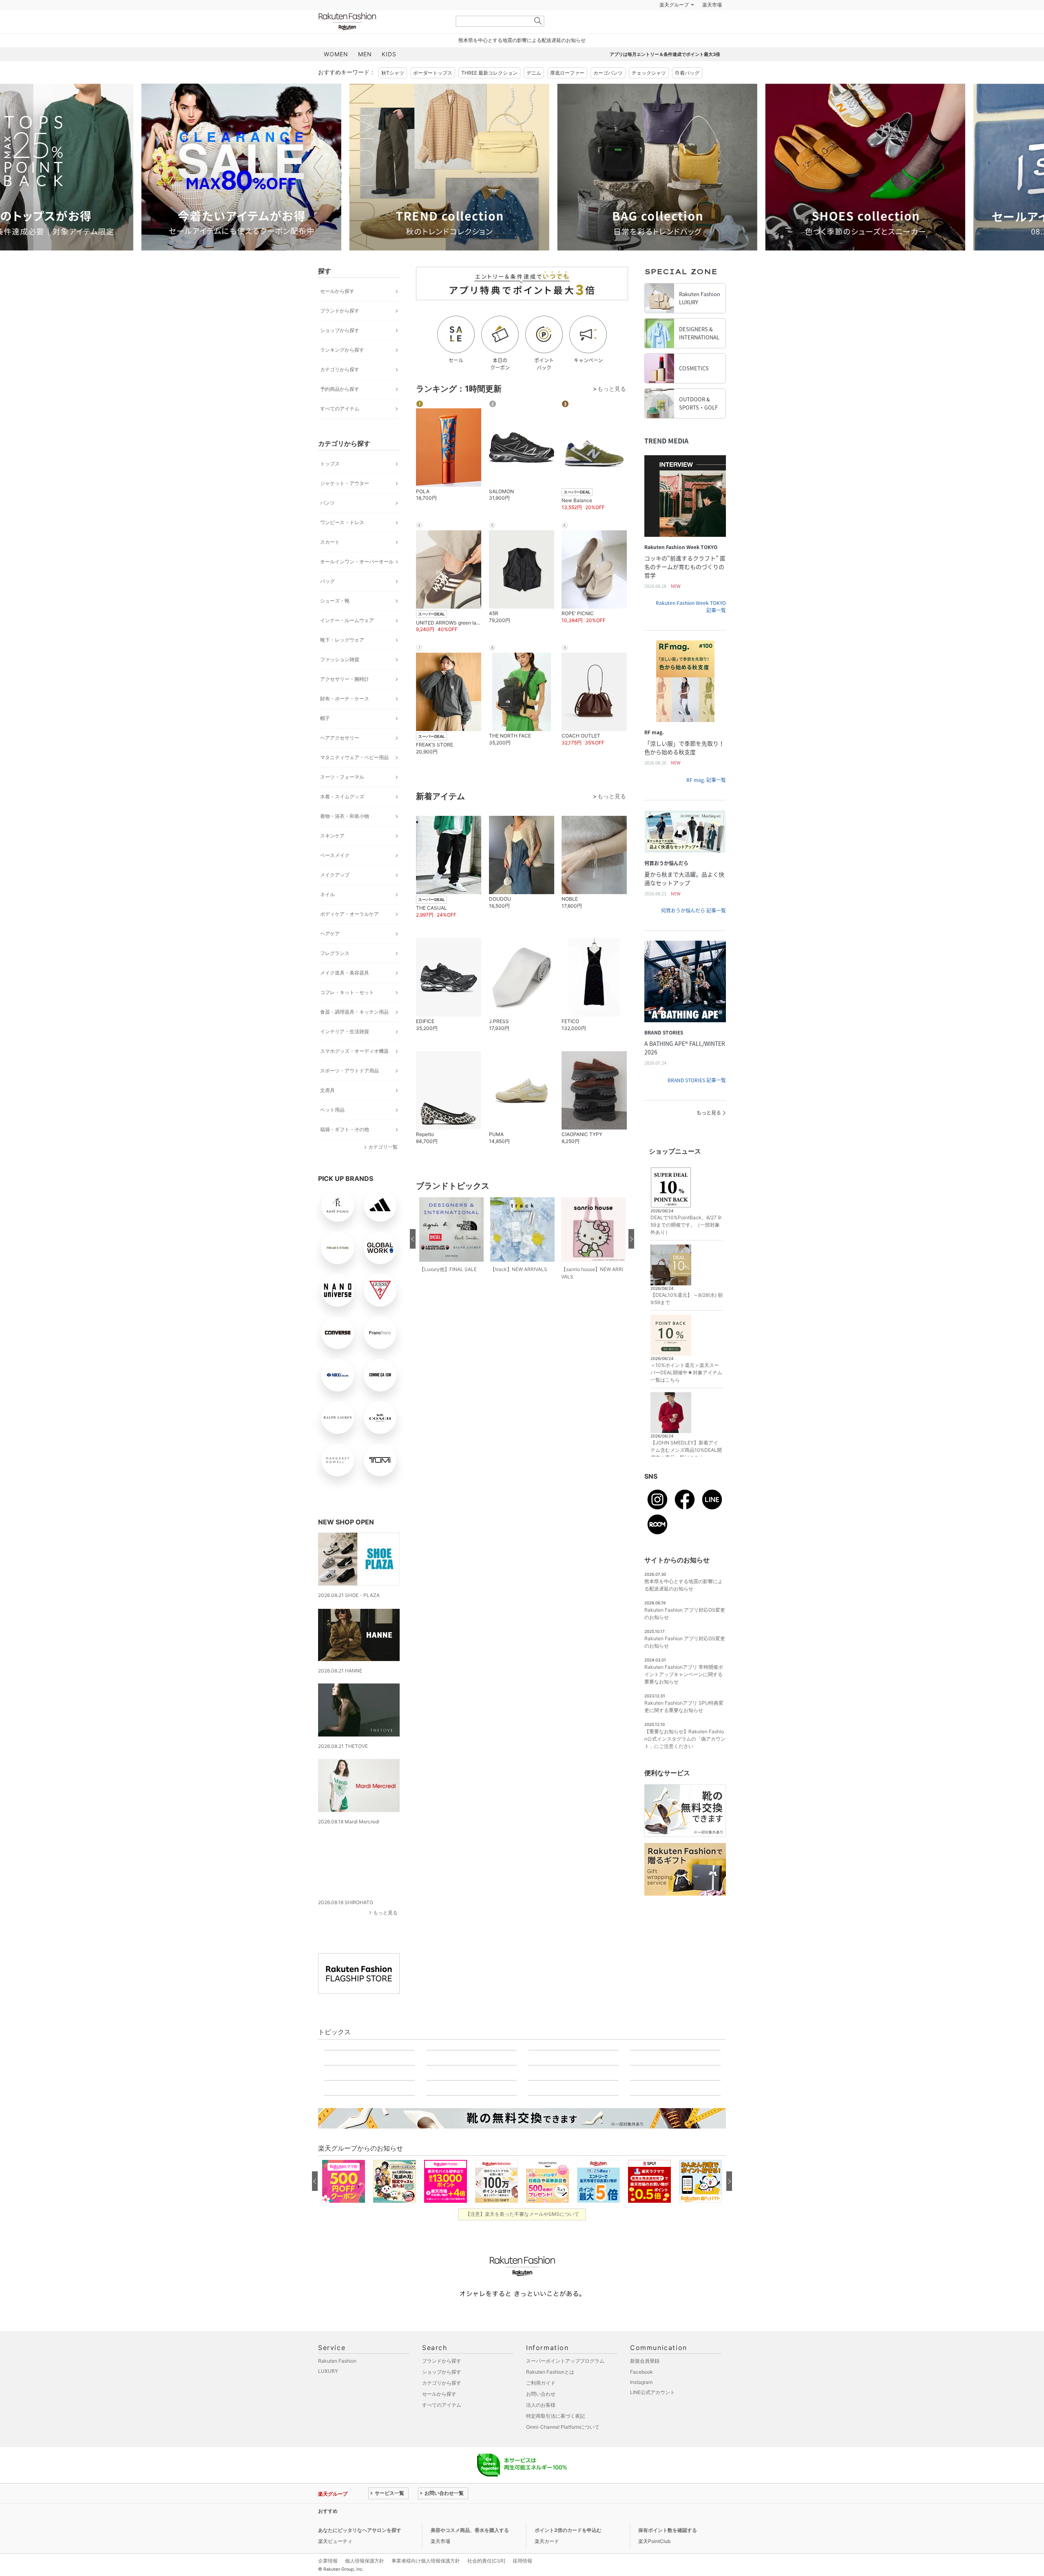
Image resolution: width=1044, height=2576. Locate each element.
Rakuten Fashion (381, 42)
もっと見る (385, 1928)
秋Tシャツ (393, 93)
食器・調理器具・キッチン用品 (354, 1032)
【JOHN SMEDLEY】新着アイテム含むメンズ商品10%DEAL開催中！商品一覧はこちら (686, 1470)
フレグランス (335, 973)
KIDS (389, 74)
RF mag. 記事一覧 (706, 800)
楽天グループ (674, 25)
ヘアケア (330, 954)
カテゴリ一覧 (383, 1167)
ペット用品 (332, 1130)
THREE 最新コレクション (489, 93)
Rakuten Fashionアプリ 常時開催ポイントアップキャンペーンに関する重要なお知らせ (684, 1695)
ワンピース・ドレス (342, 543)
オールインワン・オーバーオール (357, 582)
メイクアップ (335, 895)
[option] (210, 187)
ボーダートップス (433, 93)
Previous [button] (318, 187)
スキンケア (332, 856)
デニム (534, 93)
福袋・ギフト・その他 (345, 1150)
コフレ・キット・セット (347, 1013)
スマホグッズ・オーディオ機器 (354, 1071)
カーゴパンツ (608, 93)
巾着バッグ (687, 93)
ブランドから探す (340, 331)
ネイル (327, 915)
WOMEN (336, 74)
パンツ (327, 523)
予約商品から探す (340, 409)
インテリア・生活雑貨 (345, 1052)
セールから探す (337, 311)
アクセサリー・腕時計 (345, 699)
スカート (330, 562)
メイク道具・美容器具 (345, 993)
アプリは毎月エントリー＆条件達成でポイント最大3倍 (665, 75)
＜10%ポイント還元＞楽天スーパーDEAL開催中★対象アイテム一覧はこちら (686, 1393)
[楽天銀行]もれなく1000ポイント (615, 25)
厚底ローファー (567, 93)
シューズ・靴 (335, 621)
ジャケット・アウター (345, 504)
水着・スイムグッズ (342, 817)
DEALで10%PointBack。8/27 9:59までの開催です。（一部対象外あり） (686, 1245)
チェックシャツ (649, 93)
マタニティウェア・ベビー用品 (354, 778)
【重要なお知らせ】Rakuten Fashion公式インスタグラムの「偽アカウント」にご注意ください (685, 1759)
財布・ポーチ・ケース (345, 719)
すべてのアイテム (340, 429)
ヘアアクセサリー (340, 758)
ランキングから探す (342, 370)
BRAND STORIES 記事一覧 (697, 1101)
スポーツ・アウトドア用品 (349, 1091)
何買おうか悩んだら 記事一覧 (693, 931)
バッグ (327, 601)
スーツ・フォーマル (342, 797)
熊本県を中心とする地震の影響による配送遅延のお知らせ (522, 61)
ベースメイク (335, 876)
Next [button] (726, 187)
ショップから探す (340, 351)
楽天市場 (712, 25)
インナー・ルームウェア (347, 641)
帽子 (325, 739)
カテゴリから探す (340, 390)
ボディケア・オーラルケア (349, 934)
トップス (330, 484)
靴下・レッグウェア (342, 660)
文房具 (327, 1111)
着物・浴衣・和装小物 (345, 836)
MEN (365, 74)
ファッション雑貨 (340, 680)
